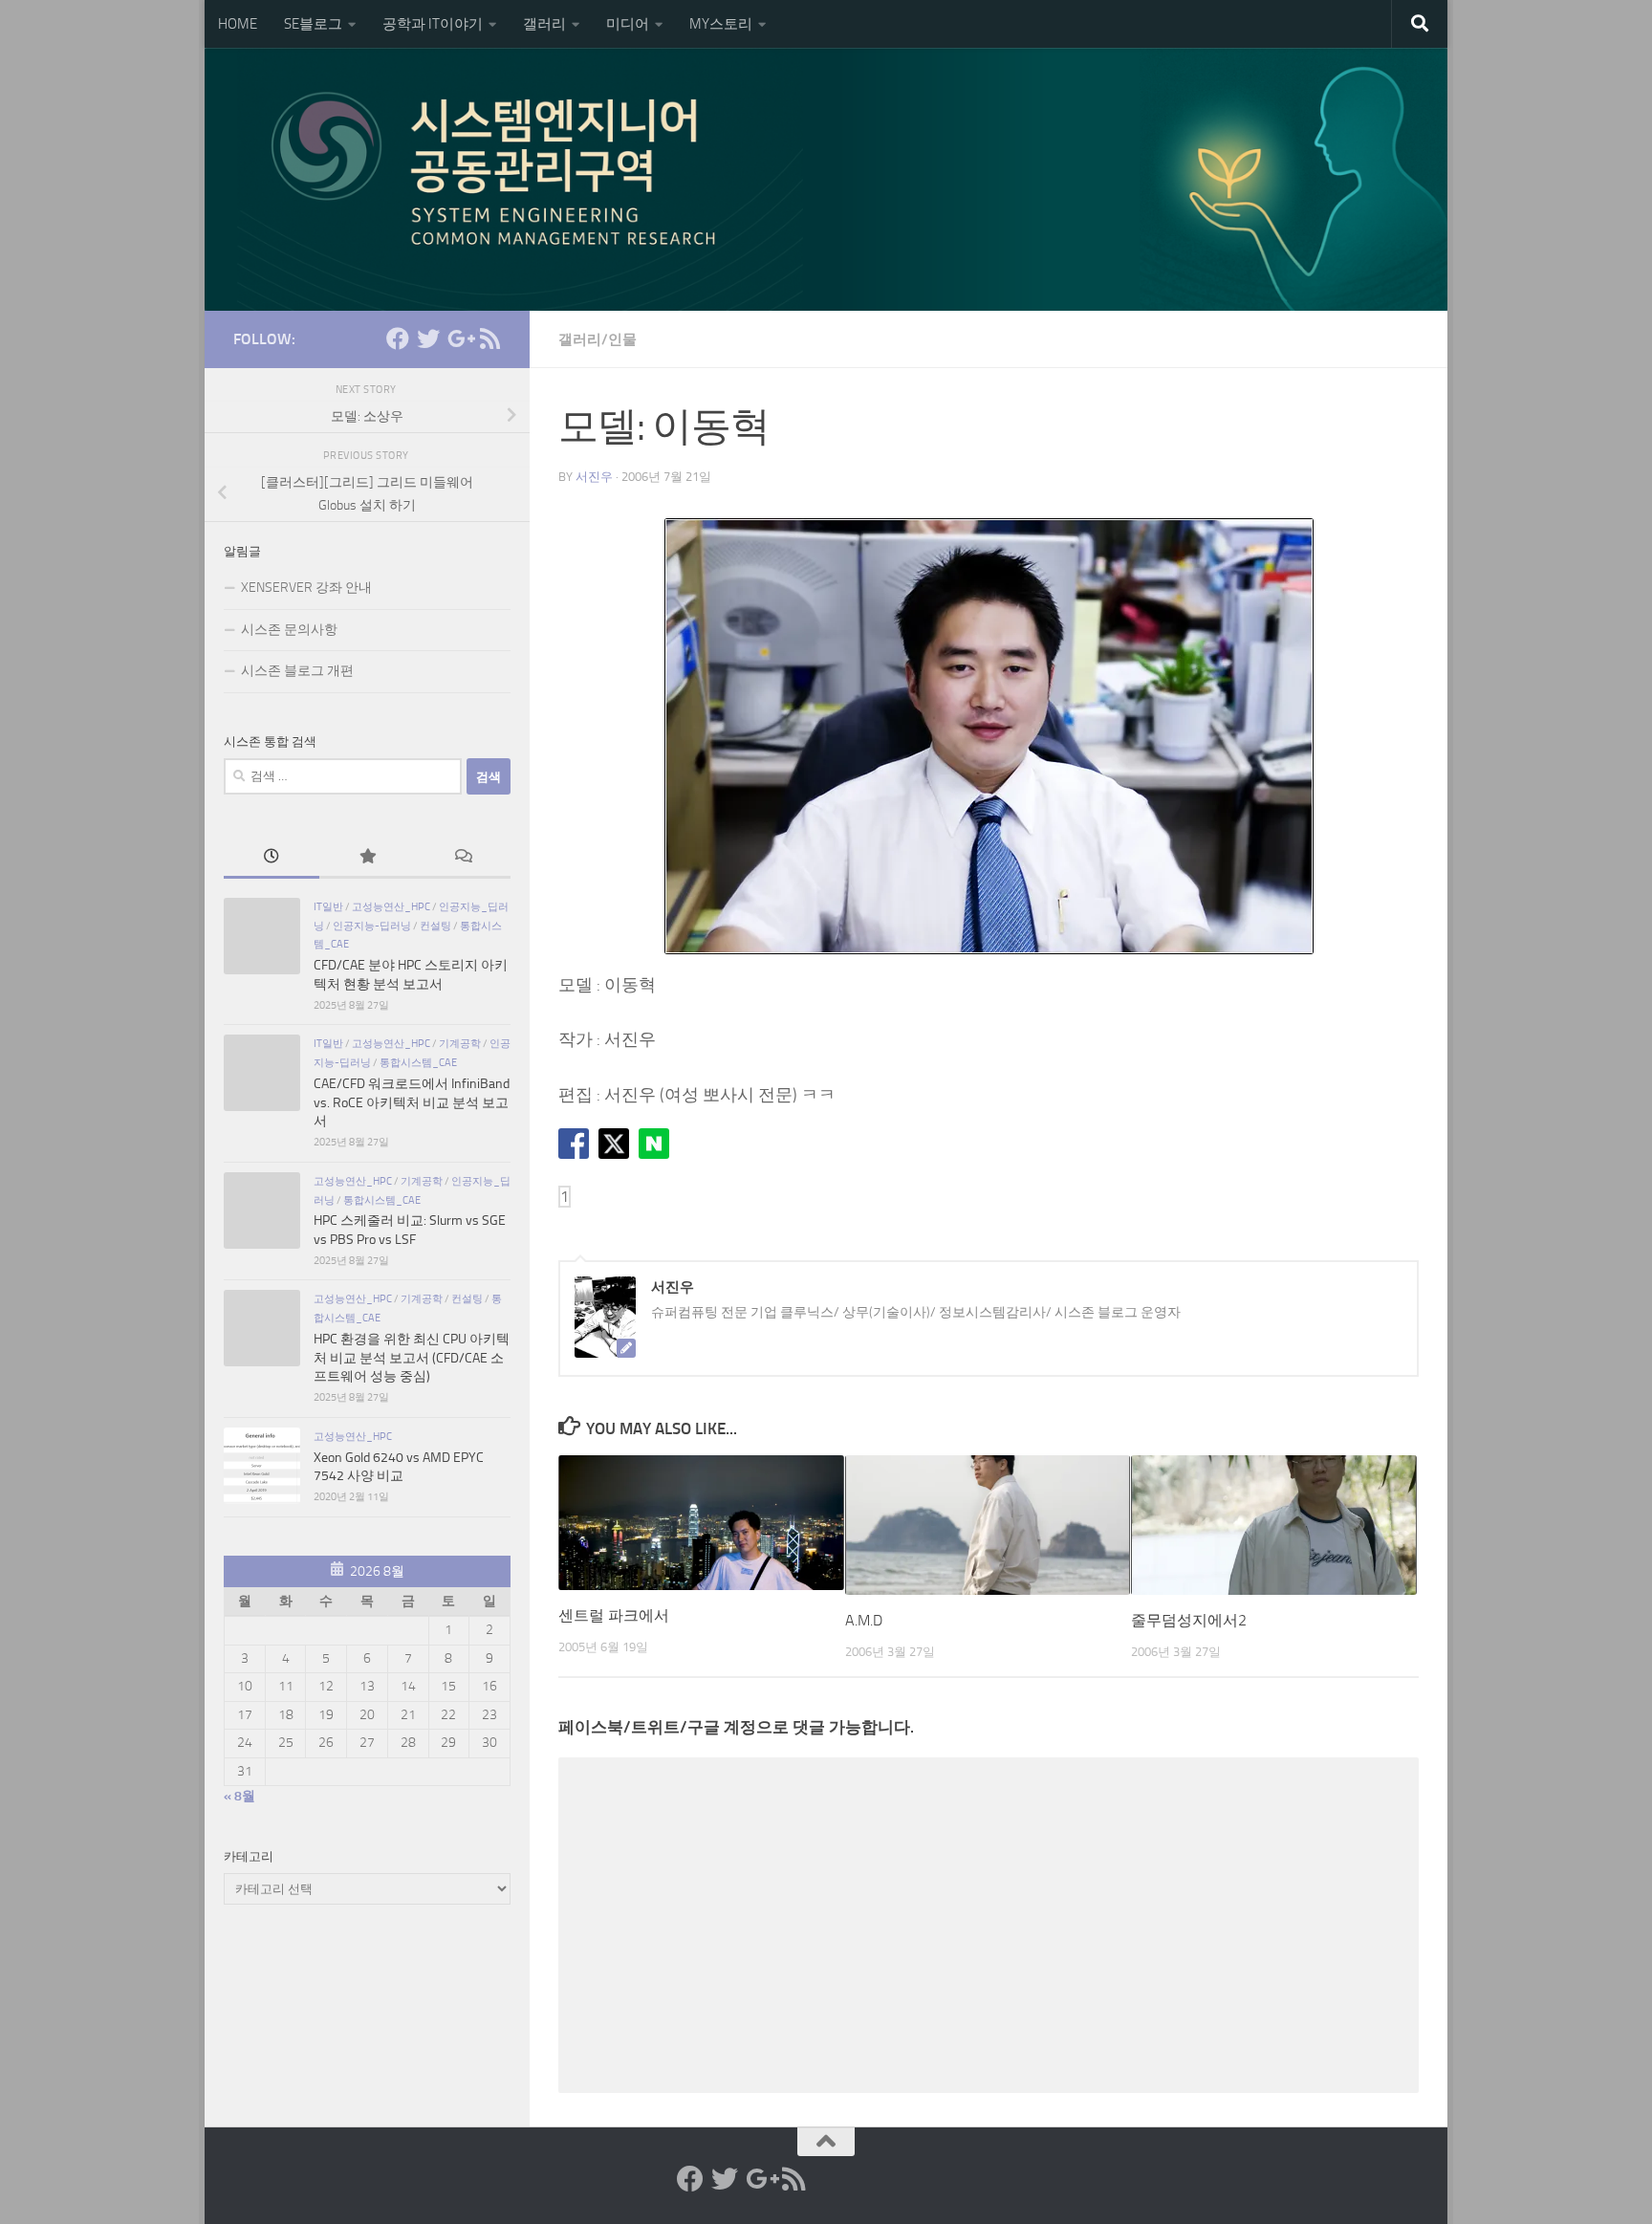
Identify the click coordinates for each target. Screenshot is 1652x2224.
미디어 (628, 24)
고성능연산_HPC (391, 906)
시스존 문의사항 (289, 630)
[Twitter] (428, 338)
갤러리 (544, 24)
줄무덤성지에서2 (1189, 1620)
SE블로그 (313, 24)
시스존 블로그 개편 (297, 671)
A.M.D (864, 1620)
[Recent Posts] (272, 859)
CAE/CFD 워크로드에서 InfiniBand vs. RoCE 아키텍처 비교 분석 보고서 (412, 1102)
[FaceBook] (398, 338)
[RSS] (489, 338)
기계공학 (460, 1043)
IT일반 (328, 906)
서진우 (594, 477)
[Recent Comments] (463, 859)
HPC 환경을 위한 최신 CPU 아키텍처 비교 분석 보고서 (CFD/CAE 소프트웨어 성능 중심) (412, 1358)
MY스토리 (721, 24)
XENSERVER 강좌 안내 (306, 588)
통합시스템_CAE (418, 1062)
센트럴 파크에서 (614, 1615)
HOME (238, 24)
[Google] (459, 338)
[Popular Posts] (367, 859)
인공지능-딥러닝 (372, 926)
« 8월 (239, 1796)
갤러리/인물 (598, 339)
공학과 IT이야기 (433, 24)
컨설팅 (435, 926)
